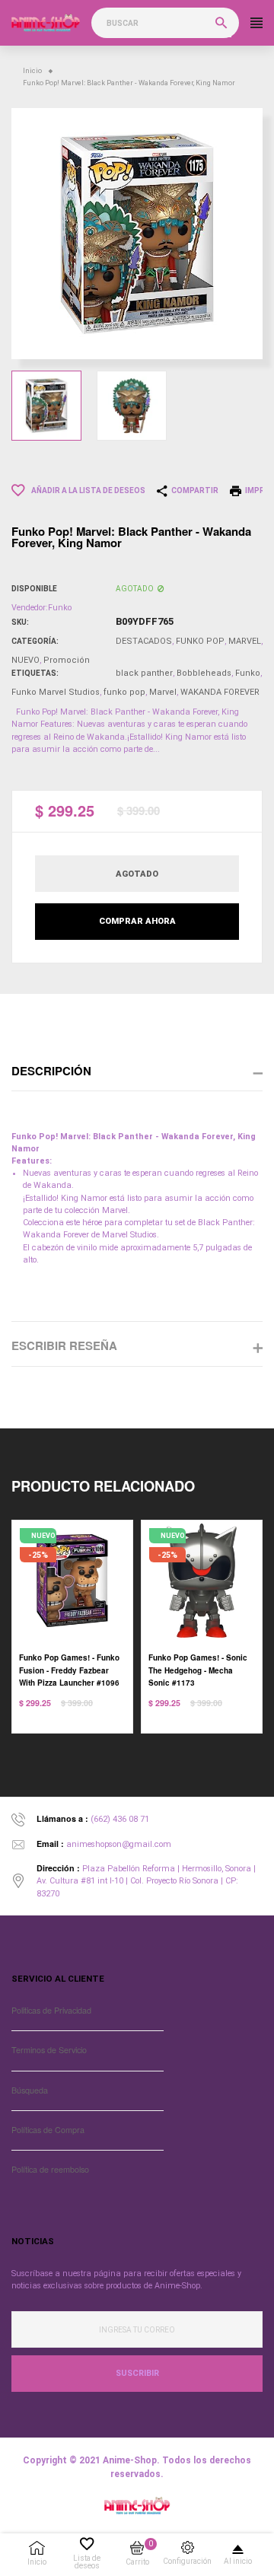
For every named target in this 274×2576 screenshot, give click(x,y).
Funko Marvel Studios (56, 692)
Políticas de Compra (48, 2130)
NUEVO (25, 660)
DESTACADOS (144, 641)
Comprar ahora (137, 921)
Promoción (67, 660)
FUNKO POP (200, 641)
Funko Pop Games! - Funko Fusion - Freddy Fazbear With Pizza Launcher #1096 (69, 1670)
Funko (248, 673)
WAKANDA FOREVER (220, 692)
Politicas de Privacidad (51, 2010)
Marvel (163, 692)
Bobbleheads (204, 673)
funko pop (124, 692)
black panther (144, 673)
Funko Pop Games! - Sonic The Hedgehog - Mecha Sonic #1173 (198, 1670)
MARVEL (245, 641)
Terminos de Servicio (49, 2050)
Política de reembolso (50, 2169)
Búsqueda (30, 2090)
